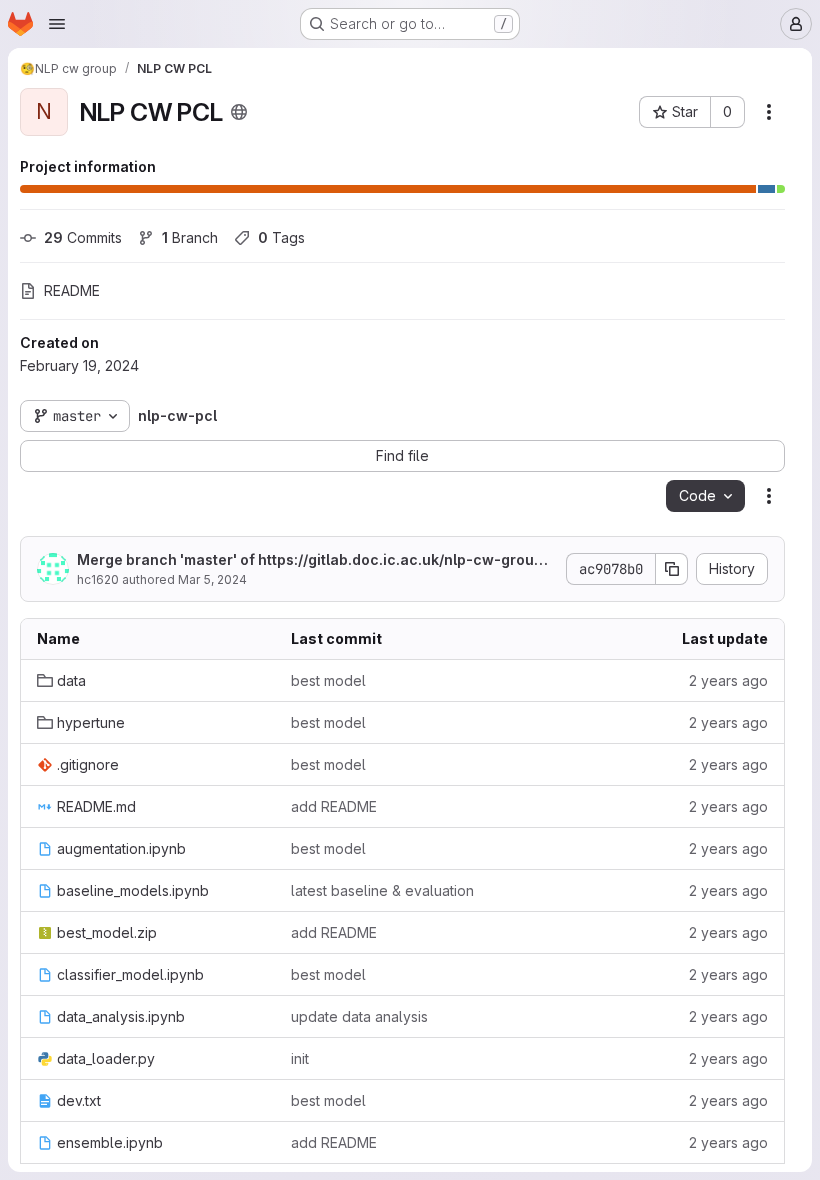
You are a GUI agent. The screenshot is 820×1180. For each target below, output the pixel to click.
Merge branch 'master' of (312, 560)
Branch (190, 237)
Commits (83, 237)
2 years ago (728, 680)
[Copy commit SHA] (672, 569)
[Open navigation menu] (57, 24)
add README (334, 806)
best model (328, 680)
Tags (281, 237)
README (72, 290)
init (300, 1058)
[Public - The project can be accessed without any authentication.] (239, 112)
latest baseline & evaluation (382, 890)
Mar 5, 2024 (212, 579)
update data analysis (359, 1016)
